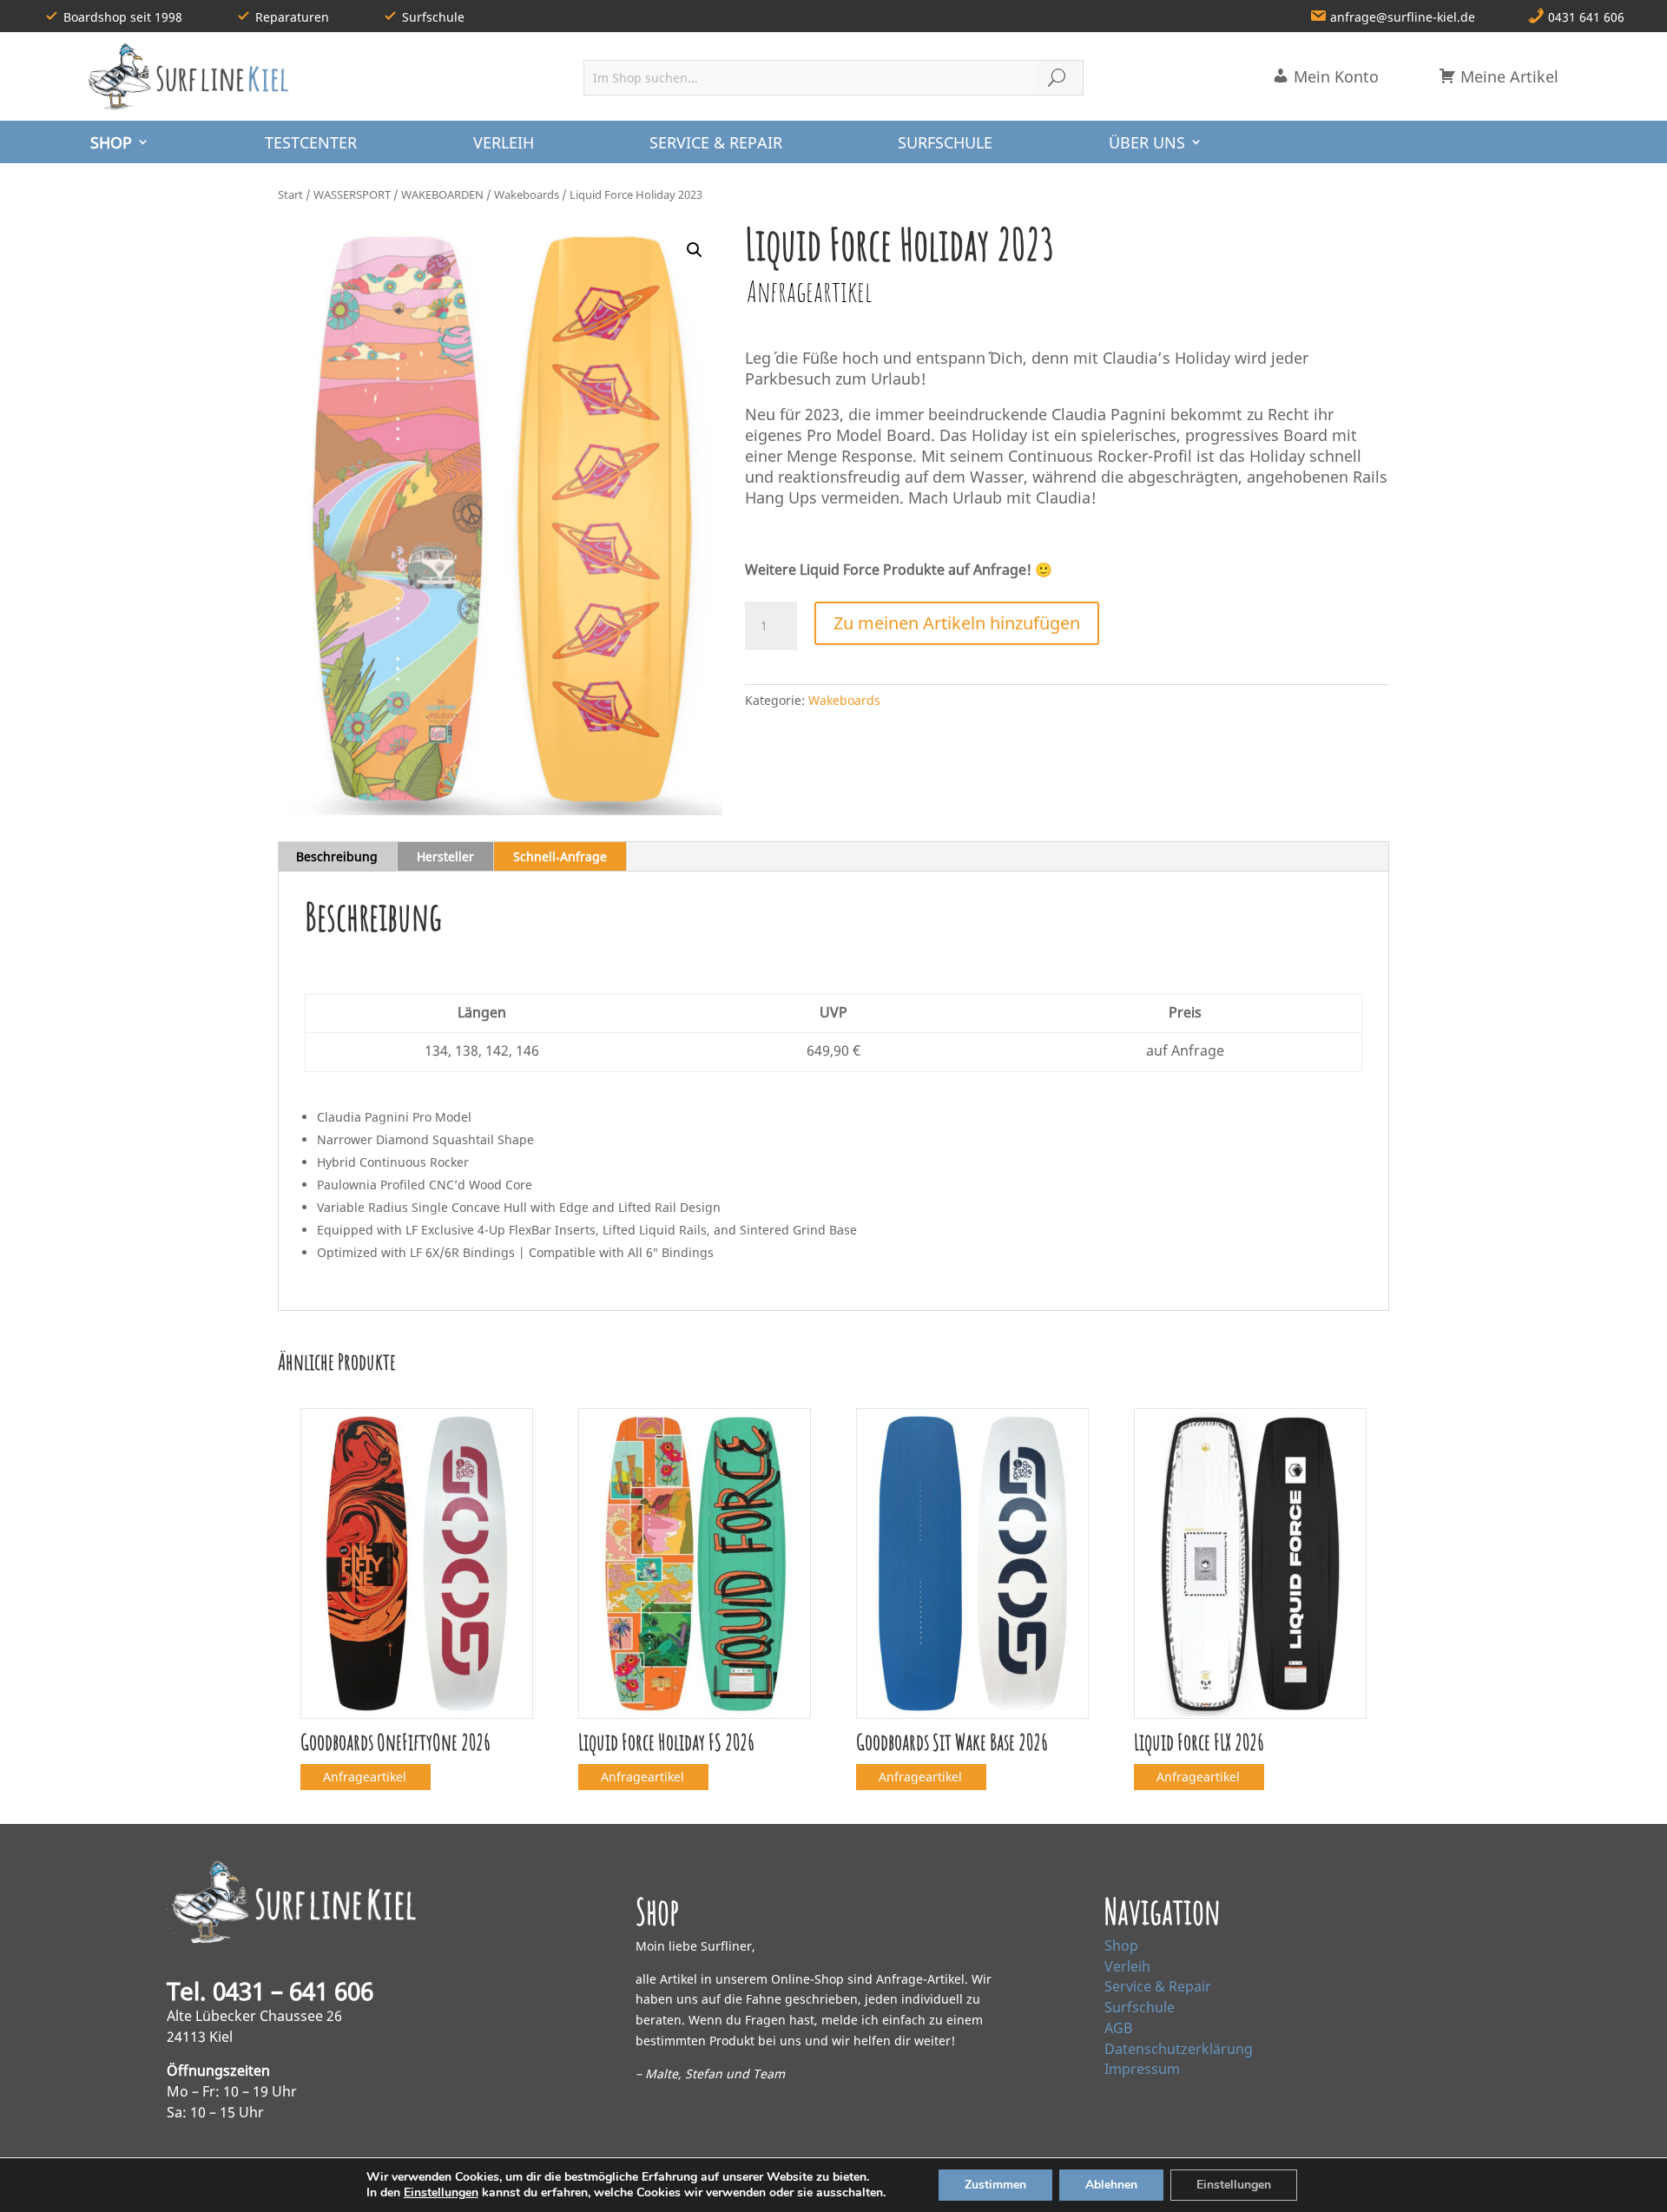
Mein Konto (1334, 76)
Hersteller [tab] (445, 856)
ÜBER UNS (1147, 142)
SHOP (111, 142)
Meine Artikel (1507, 76)
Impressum (1142, 2069)
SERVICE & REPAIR (716, 142)
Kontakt (1171, 2184)
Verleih (1127, 1966)
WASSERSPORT (352, 194)
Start (290, 194)
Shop (1121, 1945)
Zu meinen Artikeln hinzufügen (957, 623)
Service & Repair (1158, 1986)
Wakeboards (527, 194)
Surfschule (1140, 2007)
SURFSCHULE (945, 142)
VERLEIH (504, 142)
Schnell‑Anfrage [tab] (560, 856)
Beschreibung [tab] (337, 856)
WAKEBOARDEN (442, 194)
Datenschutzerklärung (1179, 2049)
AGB (1118, 2028)
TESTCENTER (311, 142)
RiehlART (420, 2184)
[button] (695, 250)
